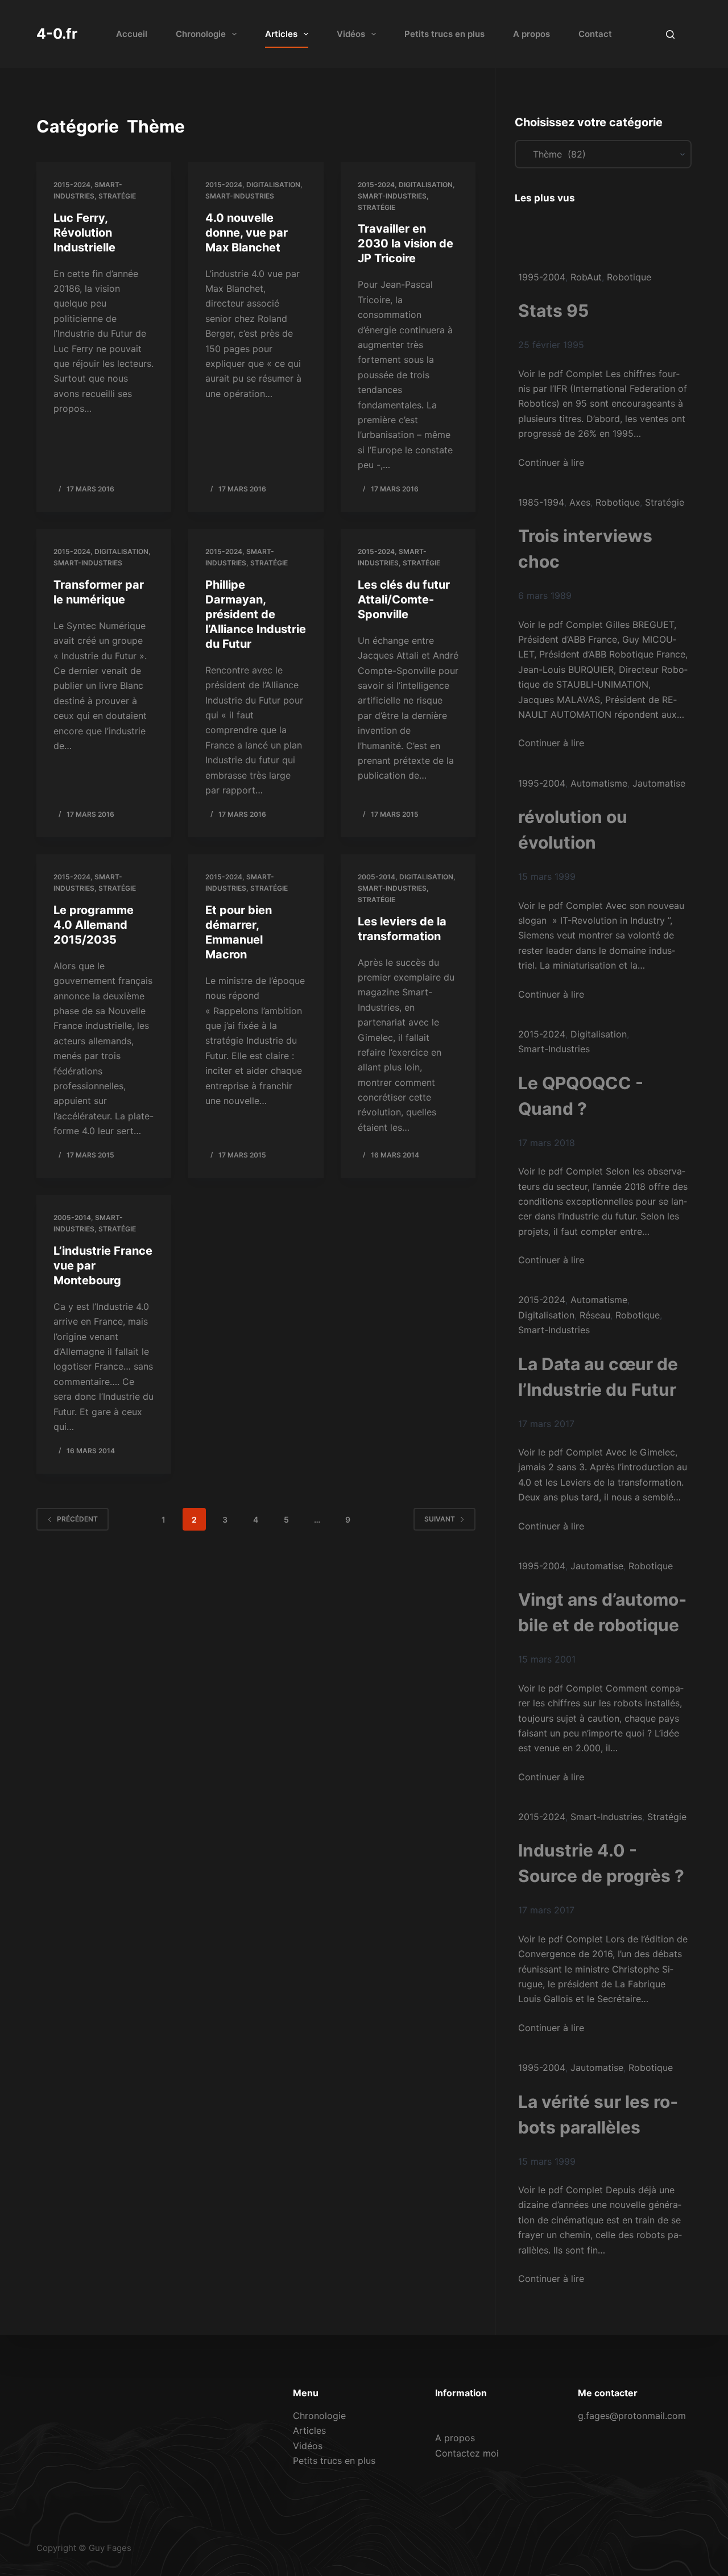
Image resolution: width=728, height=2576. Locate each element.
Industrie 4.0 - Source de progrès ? (601, 1863)
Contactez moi (467, 2453)
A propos (531, 34)
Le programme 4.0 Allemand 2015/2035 (94, 925)
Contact (595, 34)
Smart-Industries (240, 196)
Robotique (629, 277)
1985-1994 (541, 502)
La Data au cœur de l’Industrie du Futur (598, 1377)
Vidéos (351, 34)
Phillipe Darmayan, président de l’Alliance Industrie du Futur (256, 614)
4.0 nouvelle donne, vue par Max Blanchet (247, 233)
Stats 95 (553, 311)
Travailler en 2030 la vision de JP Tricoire (406, 243)
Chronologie (201, 34)
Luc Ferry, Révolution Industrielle (84, 233)
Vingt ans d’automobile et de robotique (602, 1612)
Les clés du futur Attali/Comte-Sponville (404, 599)
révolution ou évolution (573, 830)
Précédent (77, 1519)
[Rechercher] (670, 34)
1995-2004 (542, 277)
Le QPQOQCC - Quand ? (581, 1096)
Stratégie (117, 196)
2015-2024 (72, 185)
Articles (281, 34)
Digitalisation (273, 185)
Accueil (132, 34)
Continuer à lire (551, 462)
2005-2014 (377, 877)
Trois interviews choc (585, 549)
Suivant (440, 1519)
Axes (580, 502)
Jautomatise (659, 783)
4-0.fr (57, 34)
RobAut (586, 277)
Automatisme (599, 783)
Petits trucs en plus (444, 34)
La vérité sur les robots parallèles (598, 2114)
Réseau (595, 1315)
